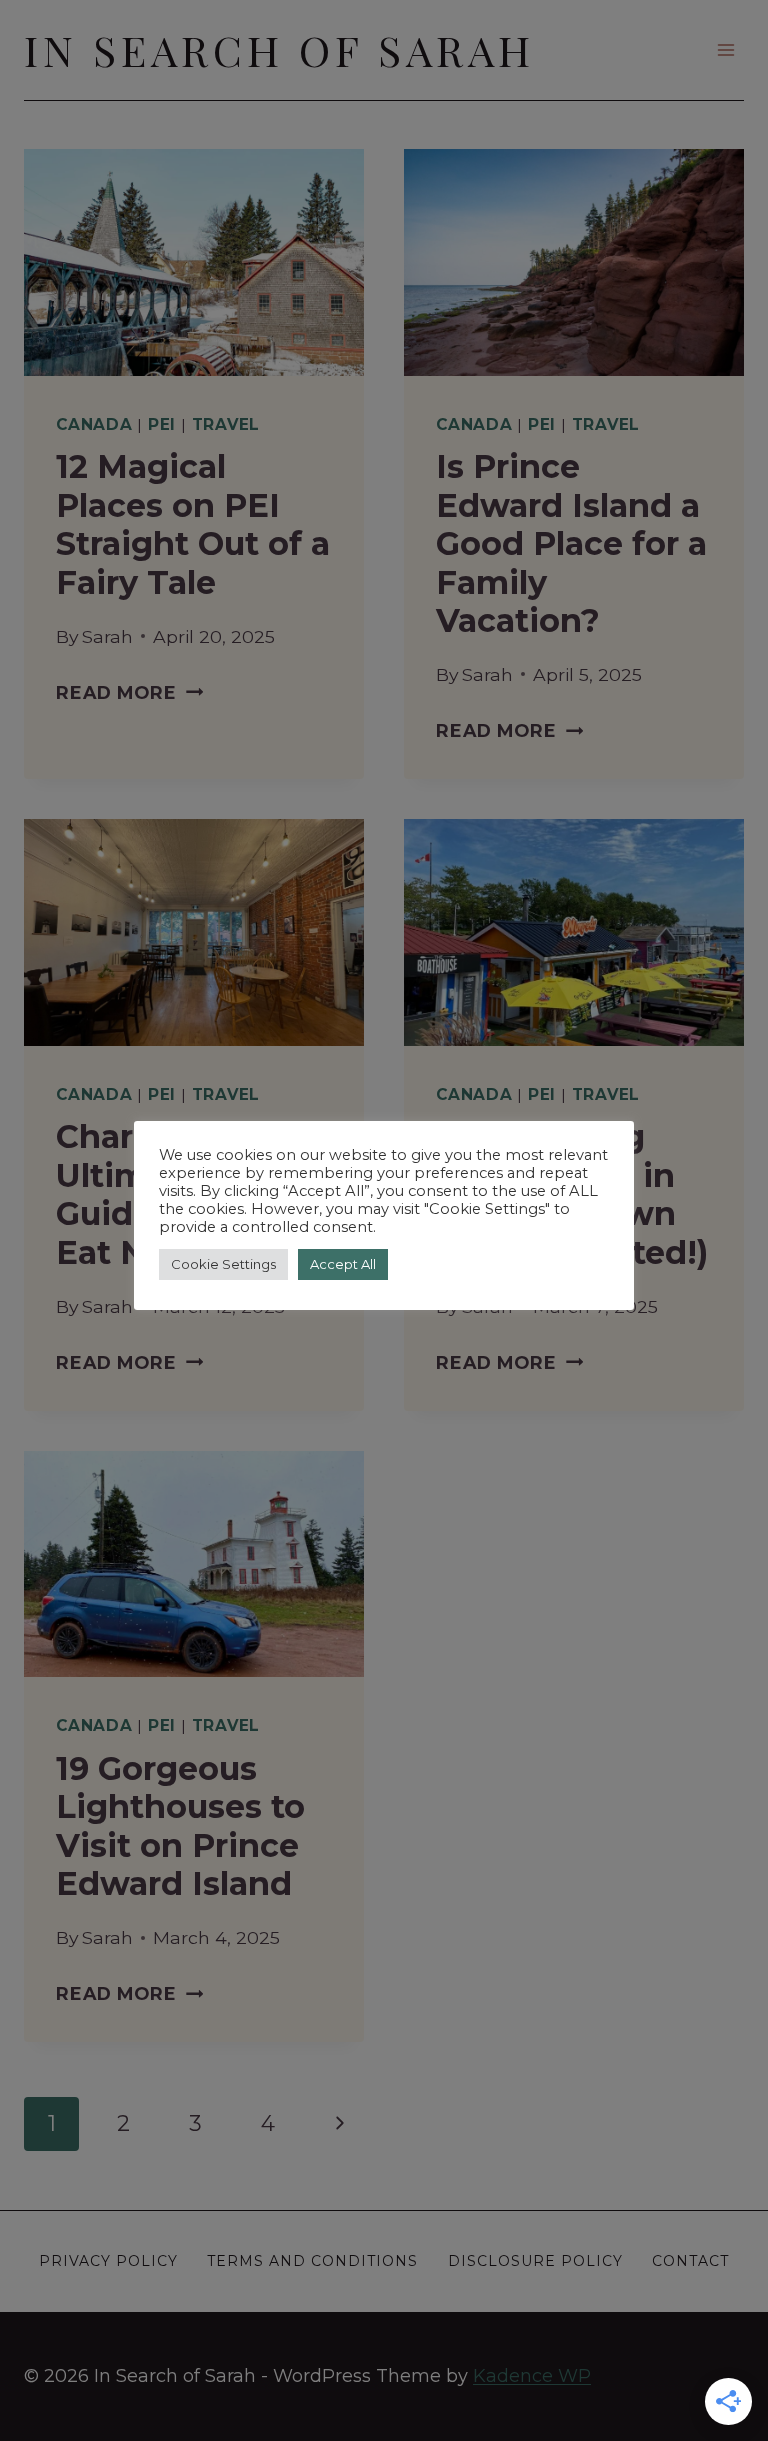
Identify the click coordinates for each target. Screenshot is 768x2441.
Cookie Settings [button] (223, 1264)
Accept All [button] (343, 1264)
